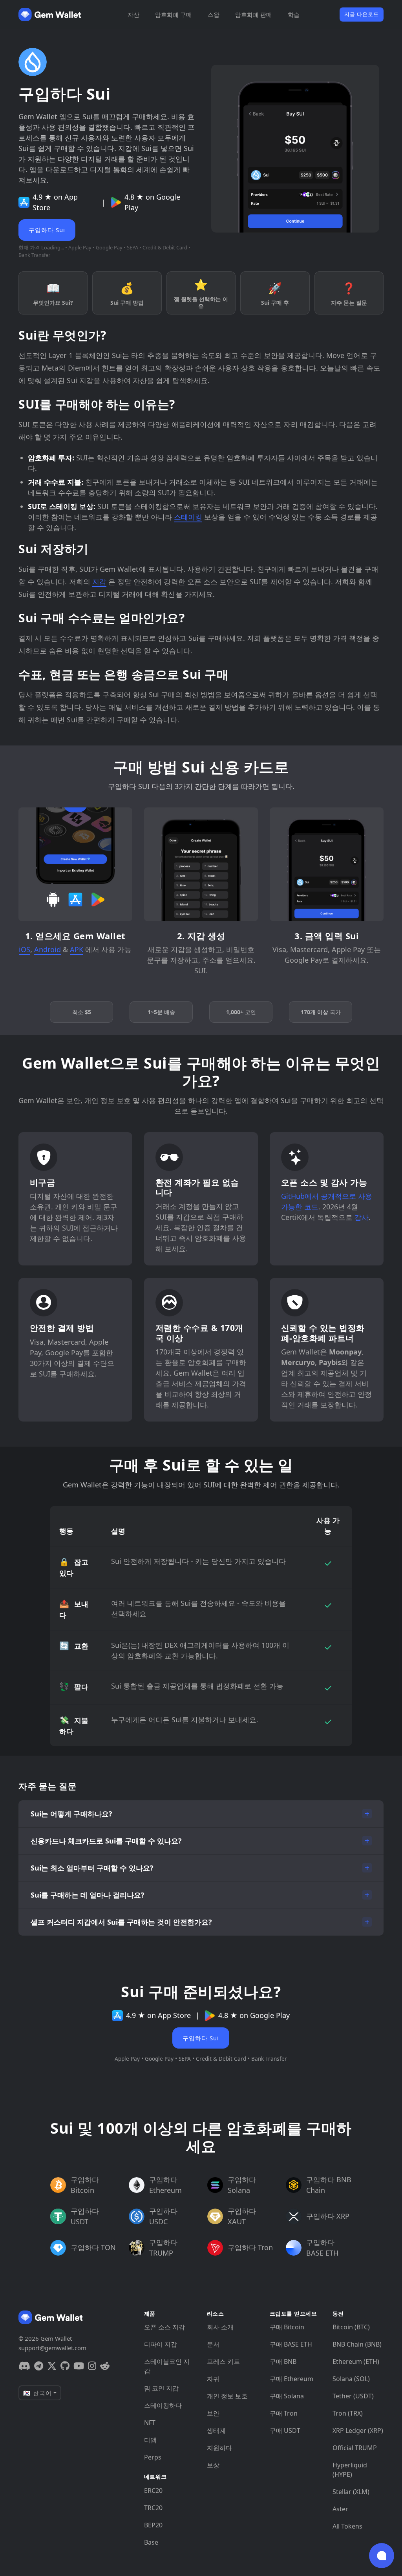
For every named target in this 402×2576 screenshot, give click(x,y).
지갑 (99, 582)
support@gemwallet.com (52, 2348)
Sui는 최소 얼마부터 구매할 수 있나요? (92, 1868)
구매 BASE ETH (291, 2344)
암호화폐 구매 (174, 15)
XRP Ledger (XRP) (358, 2431)
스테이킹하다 (163, 2405)
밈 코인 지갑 (161, 2388)
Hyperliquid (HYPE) (350, 2470)
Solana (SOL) (351, 2379)
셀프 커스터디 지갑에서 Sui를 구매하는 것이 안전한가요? (121, 1922)
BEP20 (153, 2525)
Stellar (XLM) (351, 2492)
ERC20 (153, 2491)
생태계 (216, 2431)
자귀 (213, 2379)
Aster (340, 2509)
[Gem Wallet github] (65, 2366)
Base (151, 2542)
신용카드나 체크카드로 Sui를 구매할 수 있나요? (106, 1841)
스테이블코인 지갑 (167, 2366)
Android (48, 949)
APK (77, 949)
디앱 (150, 2440)
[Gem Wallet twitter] (52, 2366)
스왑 (214, 15)
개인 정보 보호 (227, 2396)
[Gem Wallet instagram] (92, 2366)
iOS (25, 949)
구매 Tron (284, 2413)
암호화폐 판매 (254, 15)
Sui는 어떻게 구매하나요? (71, 1814)
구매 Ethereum (291, 2379)
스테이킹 (188, 517)
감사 (362, 1217)
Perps (153, 2457)
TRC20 (153, 2508)
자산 (133, 15)
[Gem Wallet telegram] (39, 2366)
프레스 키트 (223, 2361)
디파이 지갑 (161, 2344)
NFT (150, 2423)
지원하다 (219, 2448)
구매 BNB (283, 2361)
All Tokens (347, 2526)
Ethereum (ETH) (356, 2361)
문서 (213, 2344)
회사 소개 (220, 2327)
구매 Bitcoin (287, 2327)
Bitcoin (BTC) (351, 2327)
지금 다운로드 (362, 14)
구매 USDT (285, 2431)
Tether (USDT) (353, 2396)
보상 (213, 2465)
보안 (213, 2413)
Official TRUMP (355, 2448)
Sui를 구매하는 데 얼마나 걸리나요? (88, 1895)
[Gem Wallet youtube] (79, 2366)
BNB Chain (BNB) (357, 2344)
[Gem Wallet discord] (24, 2366)
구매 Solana (287, 2396)
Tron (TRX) (348, 2413)
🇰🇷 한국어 (37, 2393)
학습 (294, 15)
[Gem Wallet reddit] (105, 2366)
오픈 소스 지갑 (164, 2327)
